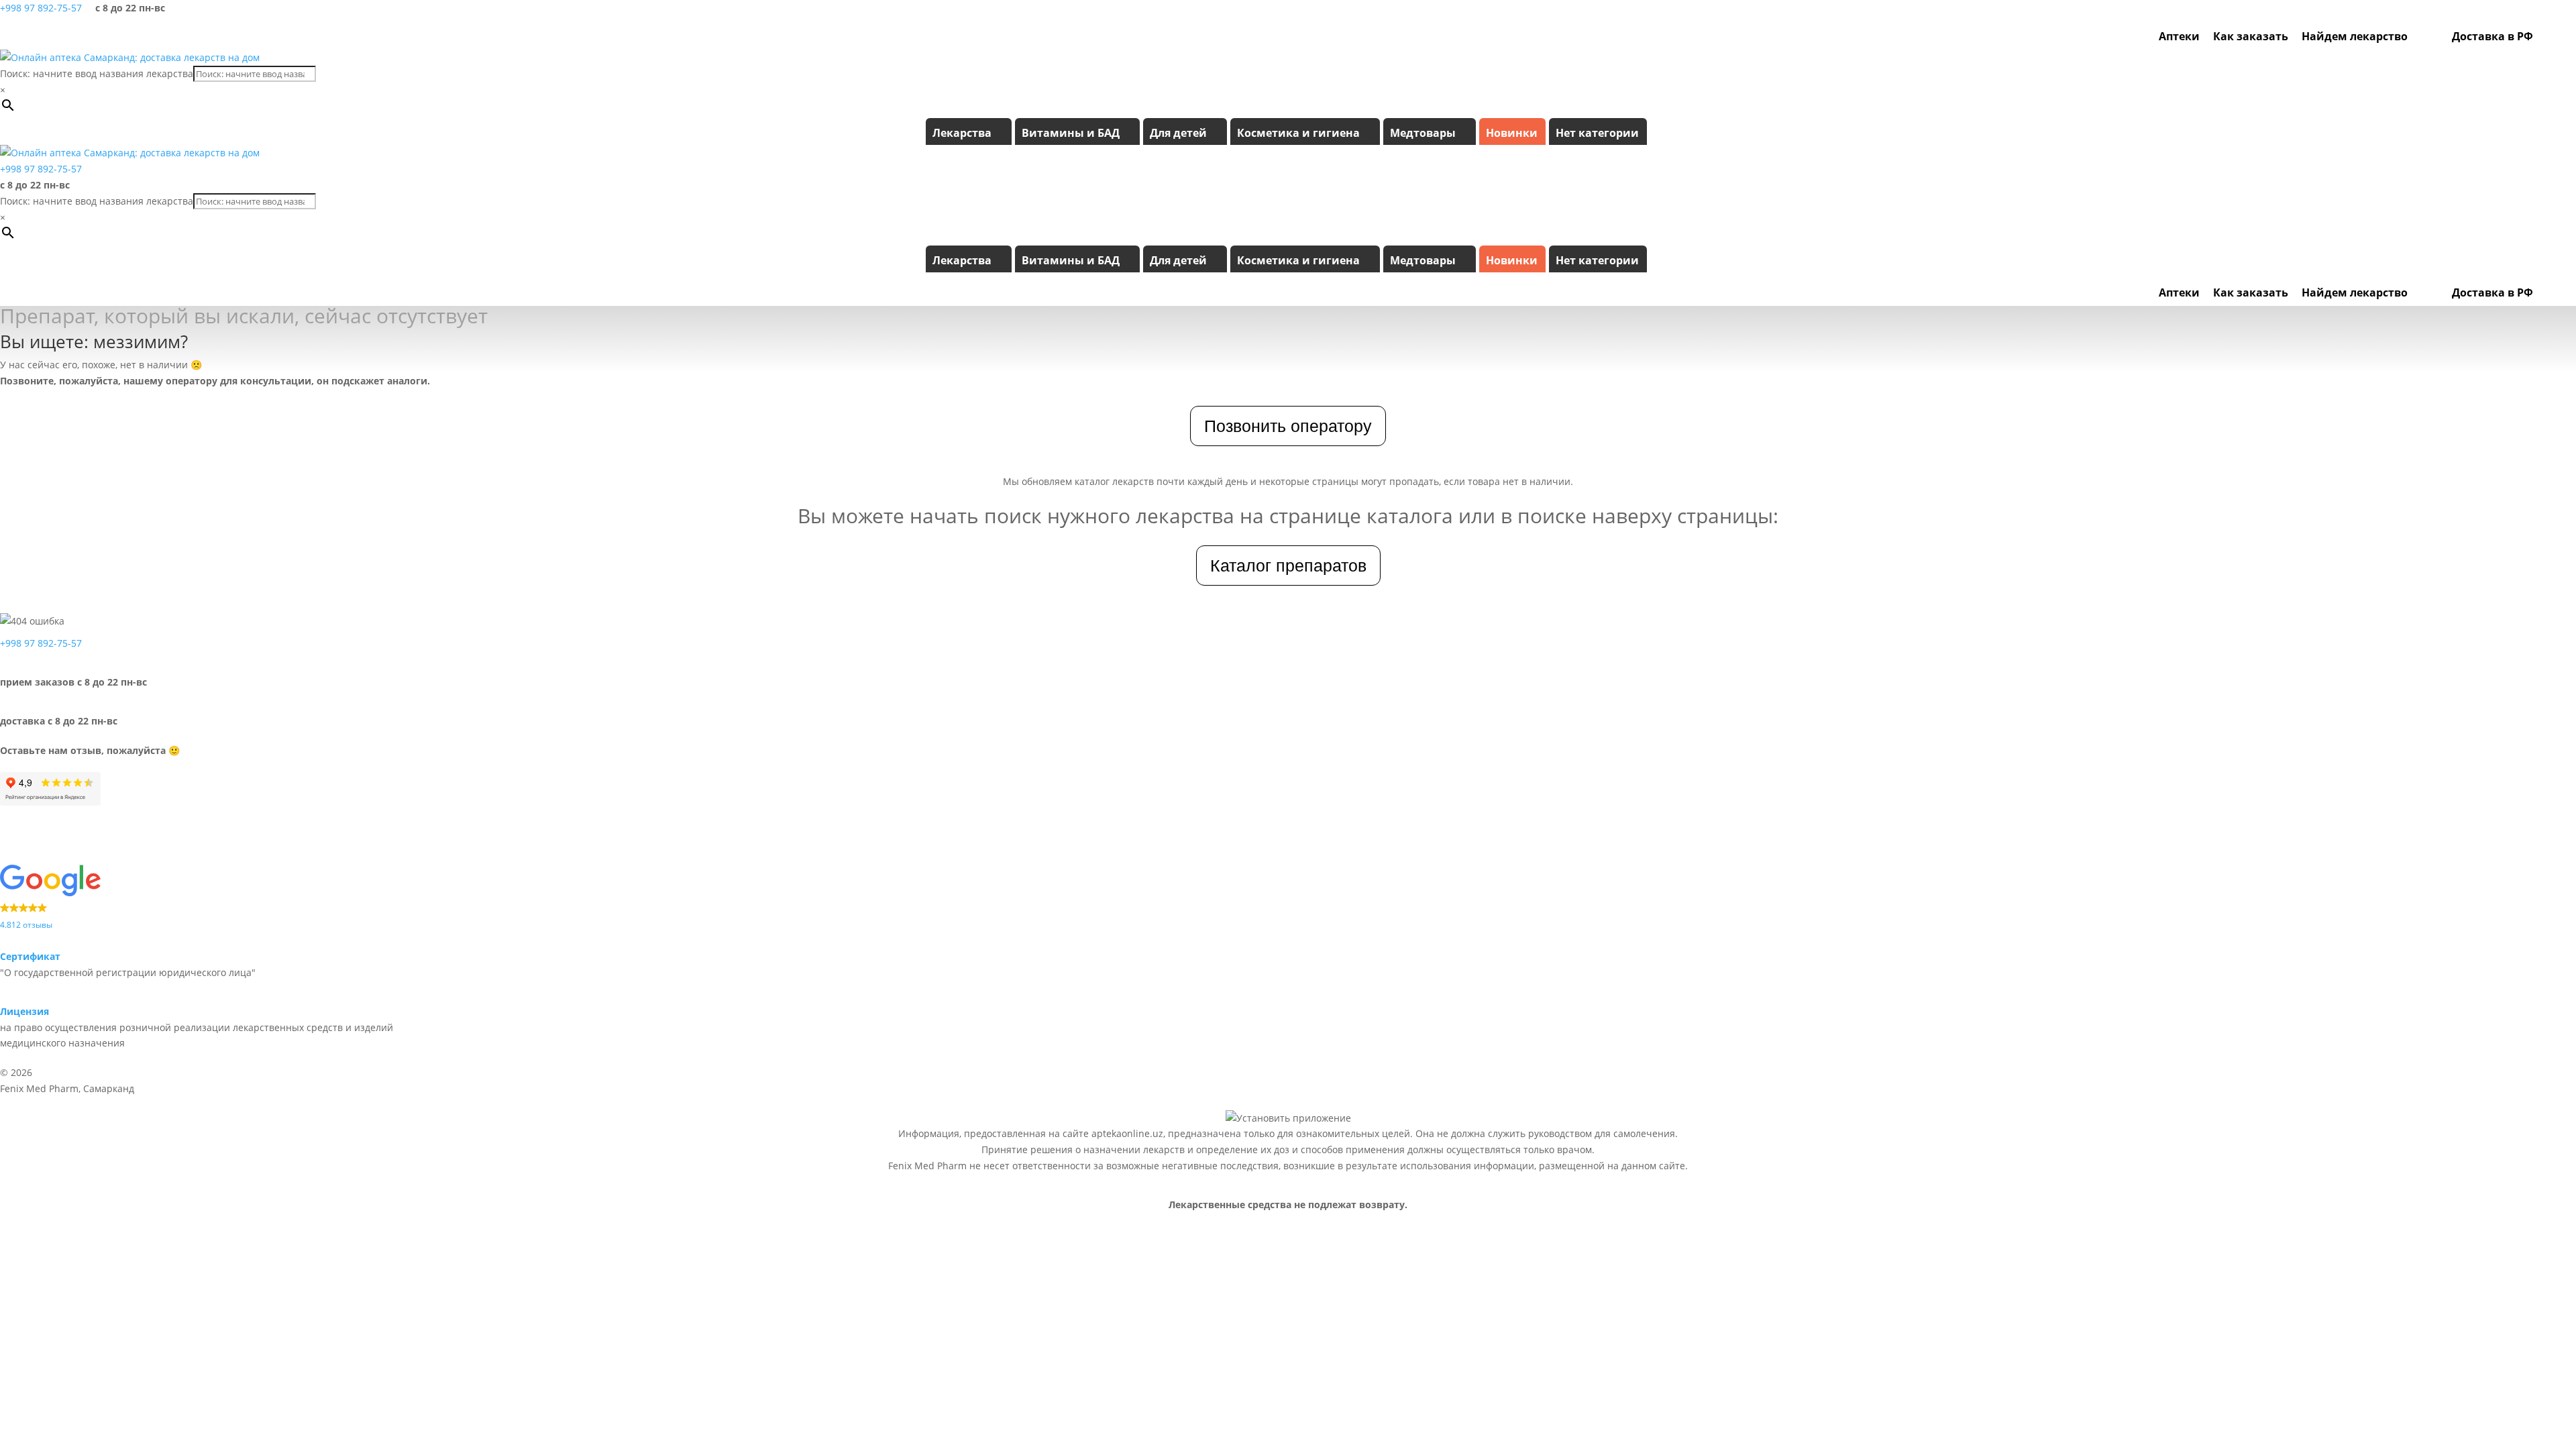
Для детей (1178, 133)
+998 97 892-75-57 (41, 8)
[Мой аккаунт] (2546, 36)
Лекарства (962, 133)
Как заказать (2251, 36)
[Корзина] (2565, 36)
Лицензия (24, 1011)
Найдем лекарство (2355, 36)
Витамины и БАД (1071, 133)
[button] (227, 898)
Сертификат (30, 956)
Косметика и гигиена (1298, 133)
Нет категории (1597, 133)
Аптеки (2179, 36)
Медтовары (1423, 133)
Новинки (1512, 133)
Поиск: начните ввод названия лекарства (97, 73)
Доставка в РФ (2492, 36)
